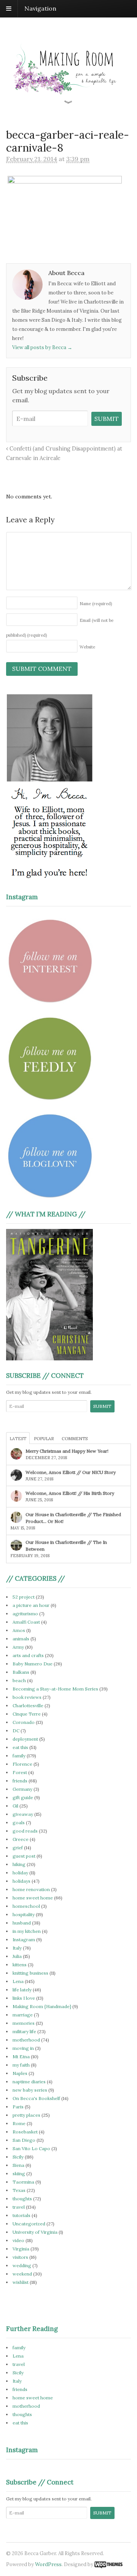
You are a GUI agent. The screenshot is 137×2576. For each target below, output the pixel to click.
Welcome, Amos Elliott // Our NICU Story (71, 1472)
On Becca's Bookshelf (36, 2098)
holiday (20, 1873)
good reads (25, 1831)
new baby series (30, 2090)
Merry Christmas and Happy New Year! (67, 1451)
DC (16, 1731)
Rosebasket (25, 2132)
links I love (24, 1998)
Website (87, 647)
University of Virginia (35, 2232)
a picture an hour (31, 1605)
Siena (18, 2165)
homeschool (26, 1906)
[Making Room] (68, 100)
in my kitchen (27, 1931)
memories (24, 2023)
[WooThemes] (108, 2564)
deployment (25, 1739)
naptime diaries (29, 2082)
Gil (15, 1806)
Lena (18, 1981)
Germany (22, 1789)
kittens (20, 1965)
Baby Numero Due (33, 1664)
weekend (22, 2274)
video (18, 2240)
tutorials (22, 2215)
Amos (19, 1630)
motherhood (26, 2040)
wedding (22, 2265)
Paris (18, 2107)
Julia (17, 1956)
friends (20, 1781)
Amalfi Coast (26, 1622)
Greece (21, 1839)
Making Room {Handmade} (42, 2006)
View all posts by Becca (42, 347)
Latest (18, 1439)
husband (22, 1923)
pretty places (26, 2115)
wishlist (21, 2282)
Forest (20, 1772)
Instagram (24, 1940)
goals (19, 1822)
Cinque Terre (27, 1714)
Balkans (21, 1672)
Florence (22, 1764)
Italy (17, 1948)
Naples (20, 2073)
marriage (23, 2015)
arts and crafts (28, 1655)
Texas (19, 2190)
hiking (19, 1864)
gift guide (23, 1797)
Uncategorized (29, 2224)
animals (21, 1639)
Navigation (40, 8)
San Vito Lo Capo (31, 2148)
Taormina (23, 2182)
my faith (21, 2065)
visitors (20, 2257)
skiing (19, 2174)
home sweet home (33, 1898)
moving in (23, 2048)
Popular (44, 1439)
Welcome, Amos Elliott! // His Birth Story (70, 1493)
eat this (20, 1747)
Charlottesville (28, 1705)
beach (19, 1680)
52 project (24, 1597)
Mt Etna (21, 2057)
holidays (22, 1881)
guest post (24, 1856)
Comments (75, 1439)
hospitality (24, 1914)
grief (18, 1848)
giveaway (23, 1814)
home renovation (31, 1889)
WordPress (48, 2564)
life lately (22, 1990)
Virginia (21, 2249)
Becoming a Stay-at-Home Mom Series (55, 1689)
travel (19, 2207)
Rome (19, 2123)
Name (96, 604)
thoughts (22, 2199)
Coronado (24, 1722)
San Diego (24, 2140)
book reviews (27, 1697)
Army (18, 1647)
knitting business (30, 1973)
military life (24, 2031)
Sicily (18, 2157)
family (19, 1756)
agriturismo (25, 1614)
